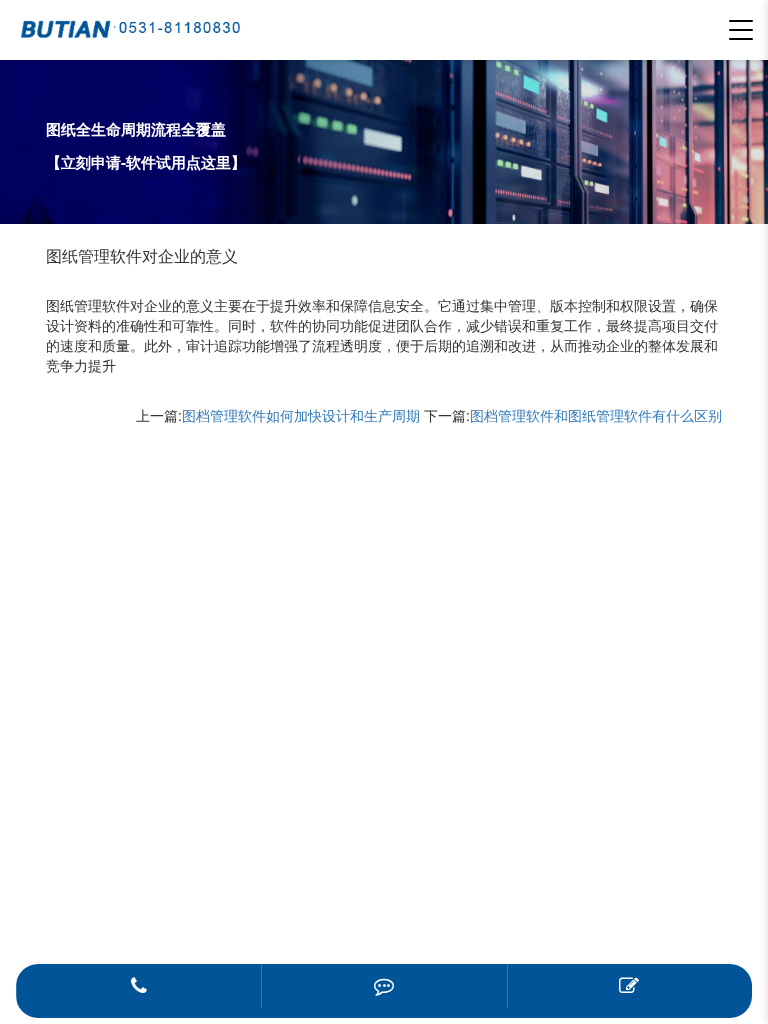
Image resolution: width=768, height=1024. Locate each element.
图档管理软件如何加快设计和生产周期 (301, 415)
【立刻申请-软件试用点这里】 (146, 162)
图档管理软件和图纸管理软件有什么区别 (596, 415)
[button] (741, 30)
